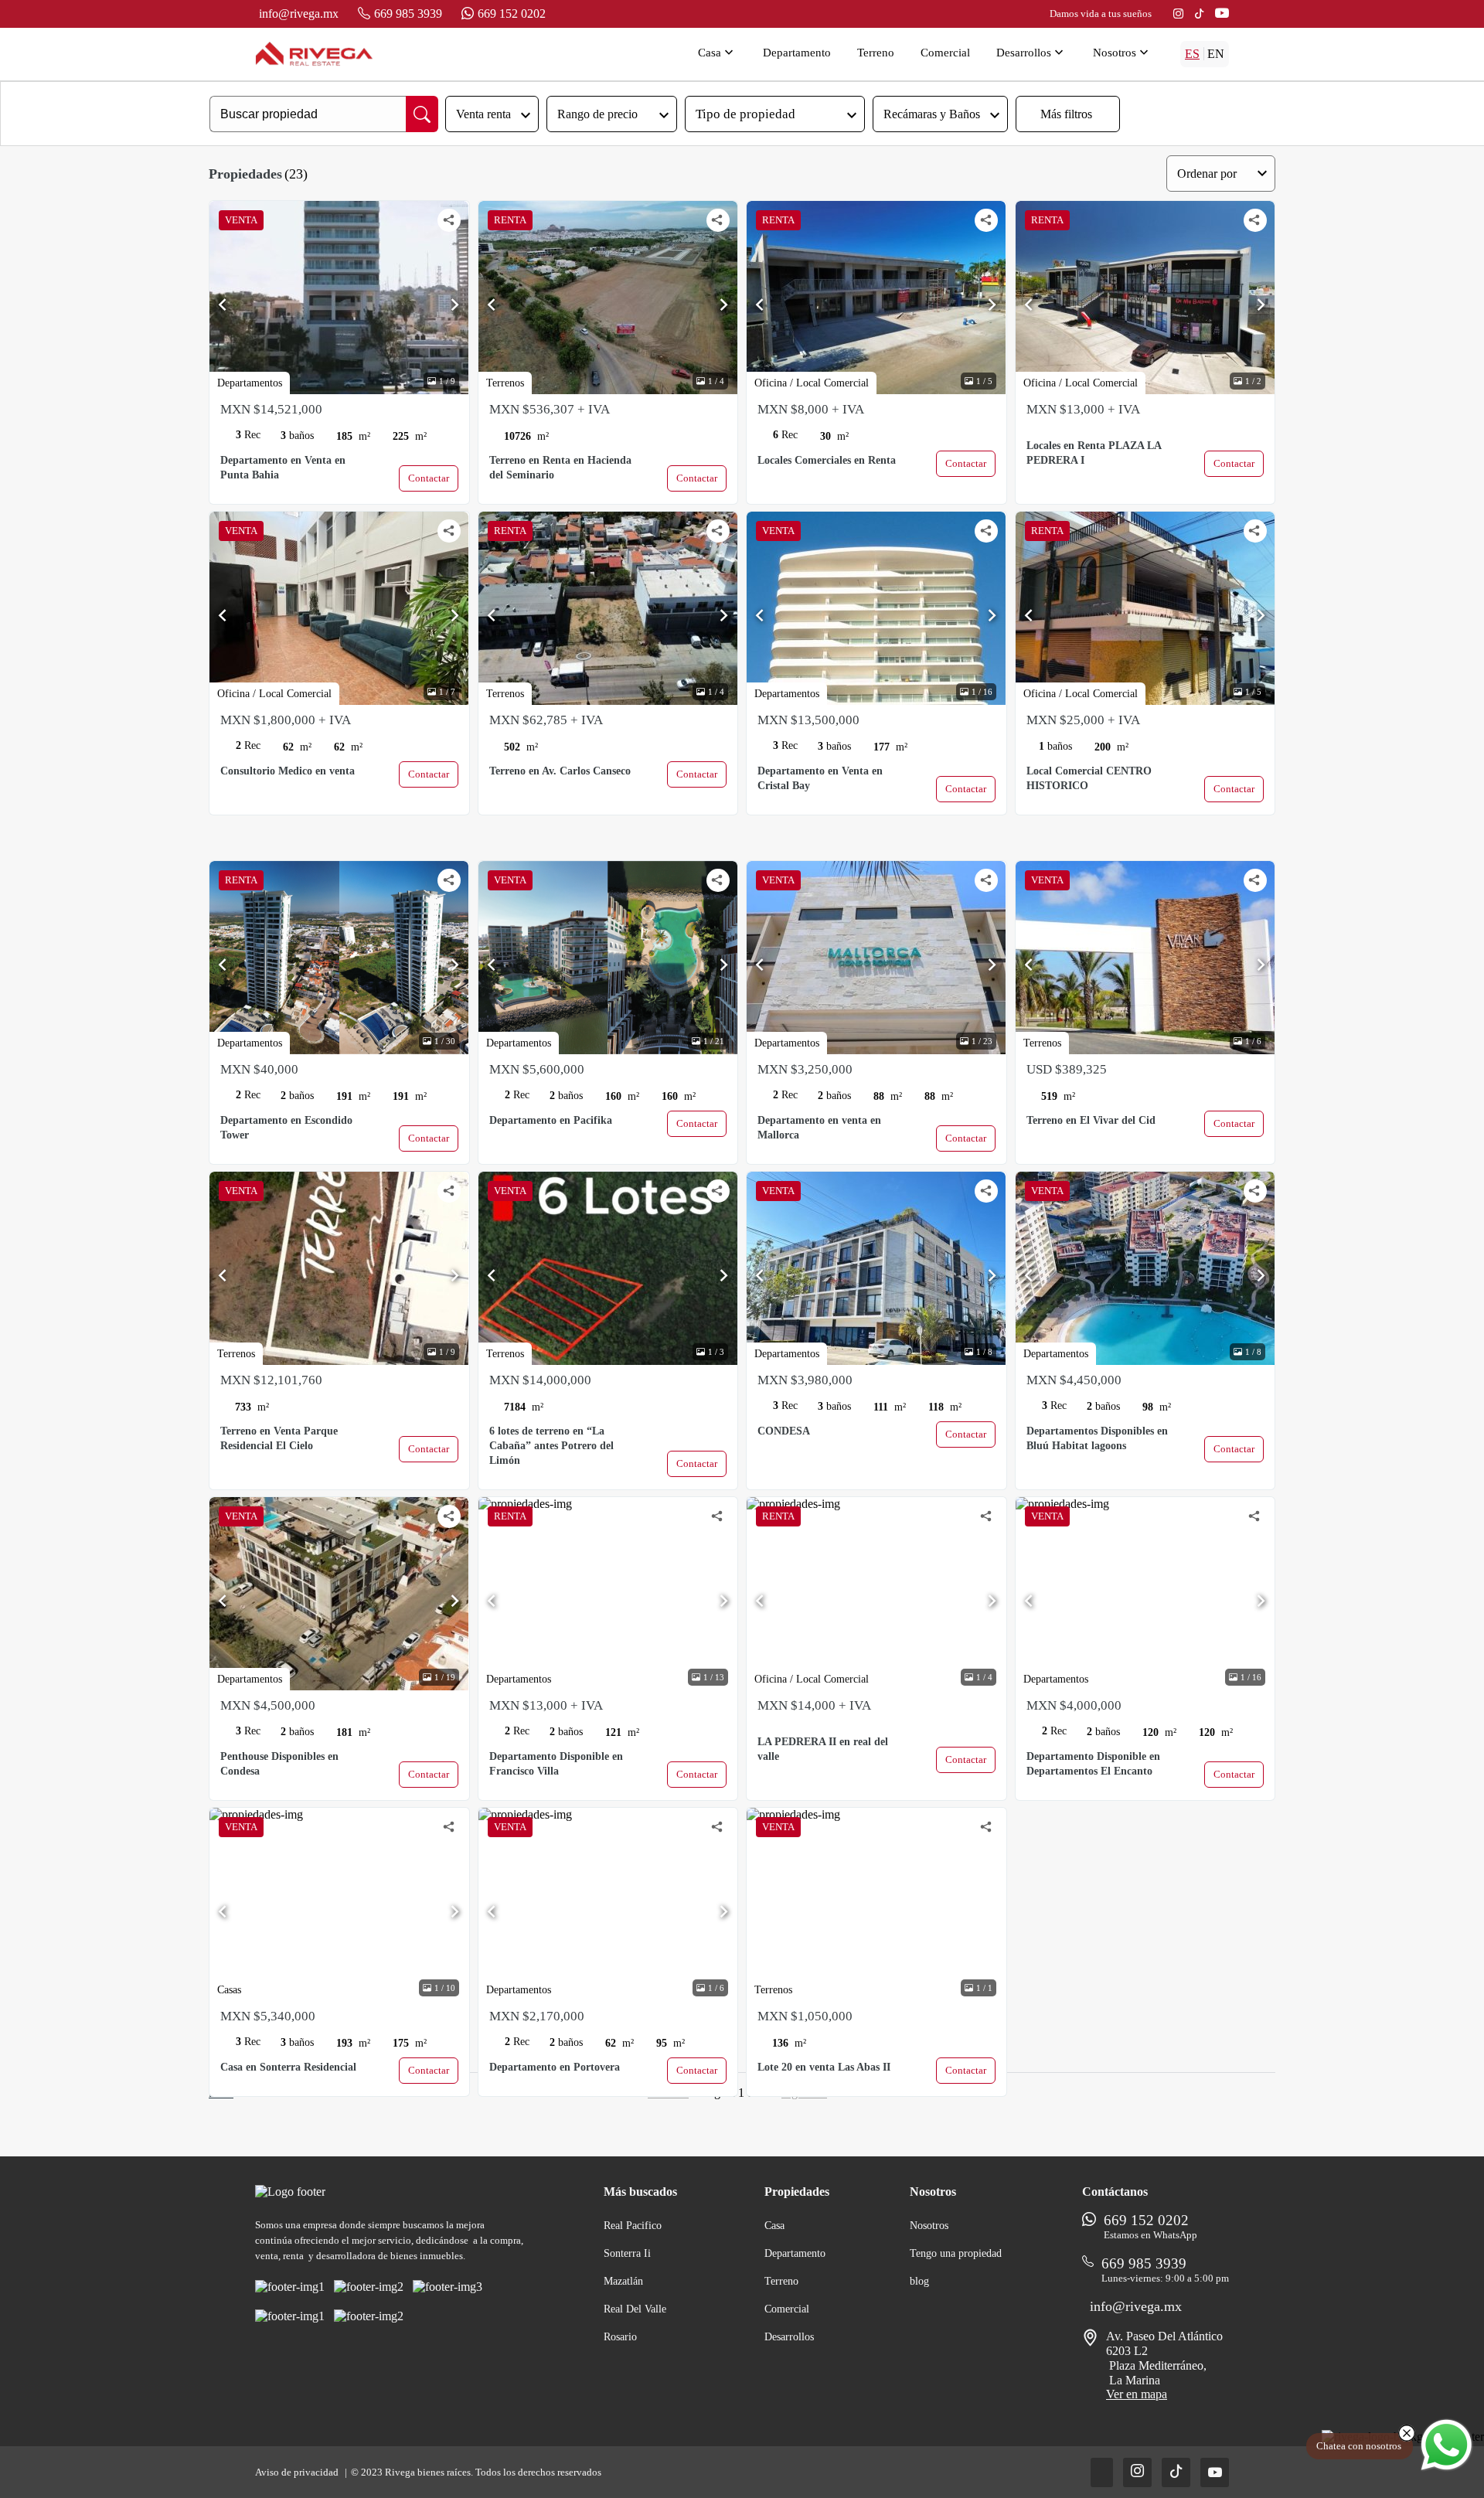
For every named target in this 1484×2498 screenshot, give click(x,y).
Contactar (429, 478)
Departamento (797, 53)
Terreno (876, 53)
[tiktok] (1199, 14)
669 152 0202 (512, 14)
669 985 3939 (408, 14)
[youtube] (1222, 14)
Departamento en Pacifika (551, 1120)
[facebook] (1102, 2472)
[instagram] (1178, 14)
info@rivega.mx (299, 14)
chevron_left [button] (223, 305)
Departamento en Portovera (555, 2067)
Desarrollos (1031, 53)
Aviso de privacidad (298, 2472)
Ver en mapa (1137, 2394)
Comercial (945, 53)
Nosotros (1122, 53)
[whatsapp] (1447, 2445)
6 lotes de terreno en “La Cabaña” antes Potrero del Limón (551, 1446)
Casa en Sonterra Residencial (288, 2067)
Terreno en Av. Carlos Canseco (560, 771)
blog (919, 2281)
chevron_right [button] (455, 305)
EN (1216, 54)
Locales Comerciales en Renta (827, 460)
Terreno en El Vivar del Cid (1091, 1120)
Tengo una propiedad (956, 2253)
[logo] (314, 54)
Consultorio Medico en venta (288, 771)
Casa (717, 53)
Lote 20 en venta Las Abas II (824, 2067)
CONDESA (784, 1431)
